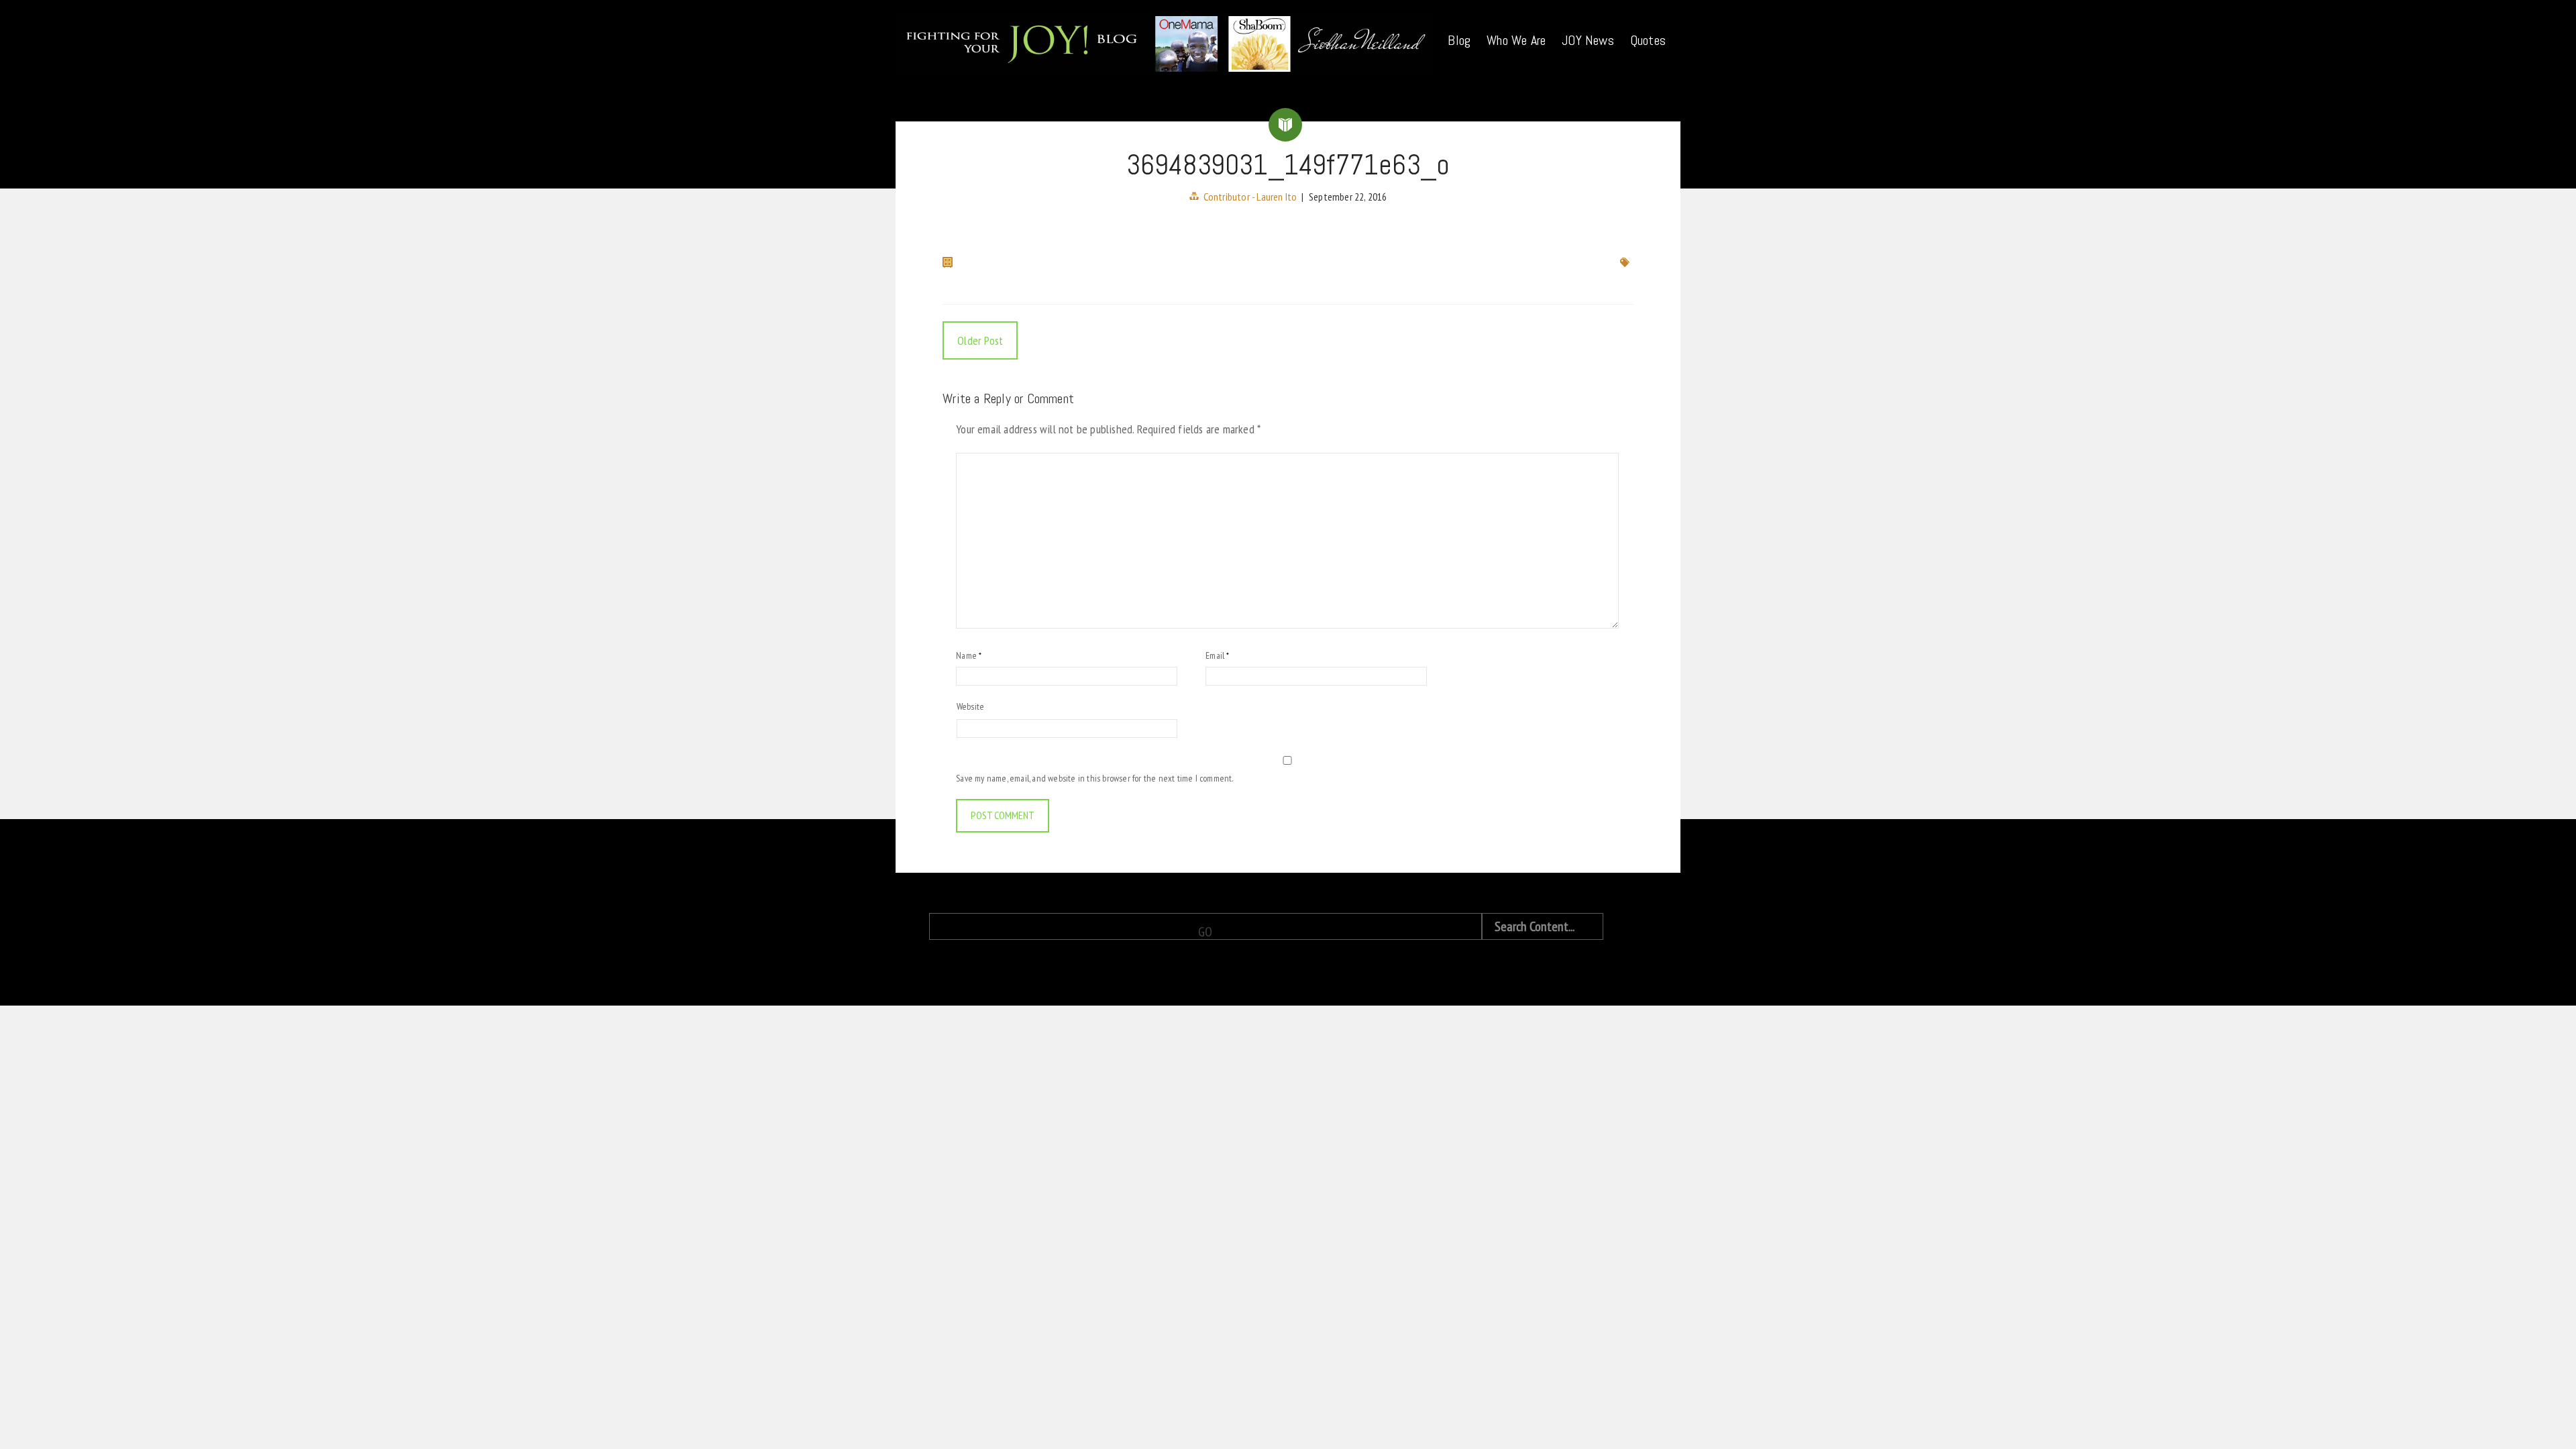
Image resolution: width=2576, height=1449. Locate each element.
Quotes (1648, 40)
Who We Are (1516, 40)
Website (970, 706)
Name (969, 655)
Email (1217, 655)
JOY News (1588, 40)
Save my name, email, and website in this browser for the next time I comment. (1094, 778)
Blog (1459, 40)
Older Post (980, 340)
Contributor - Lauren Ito (1250, 197)
